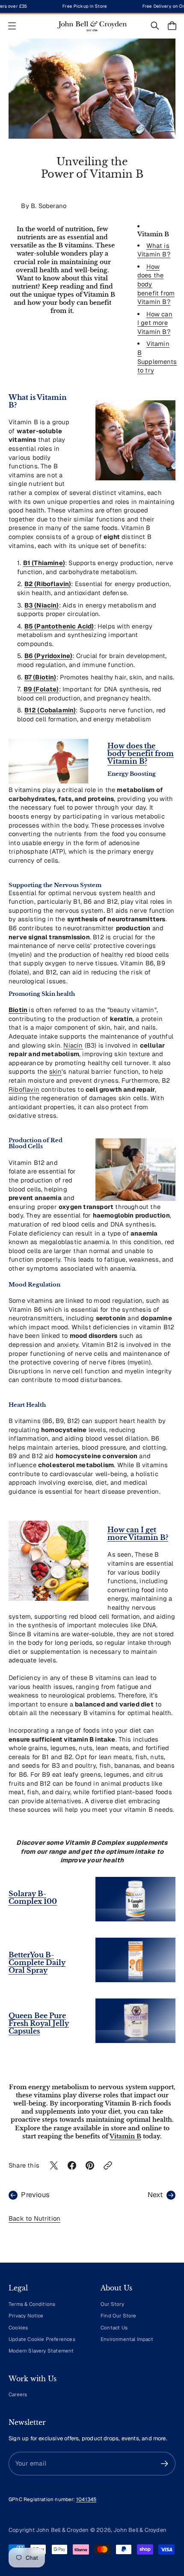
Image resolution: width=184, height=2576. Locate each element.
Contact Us (114, 2327)
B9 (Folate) (41, 689)
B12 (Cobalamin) (50, 710)
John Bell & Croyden (140, 2530)
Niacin (73, 1045)
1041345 (86, 2499)
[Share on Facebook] (72, 2165)
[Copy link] (108, 2165)
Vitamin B (125, 2137)
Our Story (112, 2304)
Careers (18, 2394)
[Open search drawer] (155, 26)
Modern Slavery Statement (41, 2351)
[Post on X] (54, 2165)
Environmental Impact (127, 2339)
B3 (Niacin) (42, 605)
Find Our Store (119, 2315)
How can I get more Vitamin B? (155, 323)
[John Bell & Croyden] (92, 26)
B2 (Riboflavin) (48, 584)
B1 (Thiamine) (44, 563)
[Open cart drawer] (172, 26)
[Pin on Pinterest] (90, 2165)
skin (56, 1071)
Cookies (18, 2327)
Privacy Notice (26, 2315)
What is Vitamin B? (154, 250)
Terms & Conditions (32, 2304)
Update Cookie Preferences (42, 2339)
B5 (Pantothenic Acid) (59, 626)
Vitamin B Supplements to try (157, 357)
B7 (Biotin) (40, 677)
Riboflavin (24, 1089)
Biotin (18, 1010)
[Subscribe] (165, 2464)
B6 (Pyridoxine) (49, 656)
